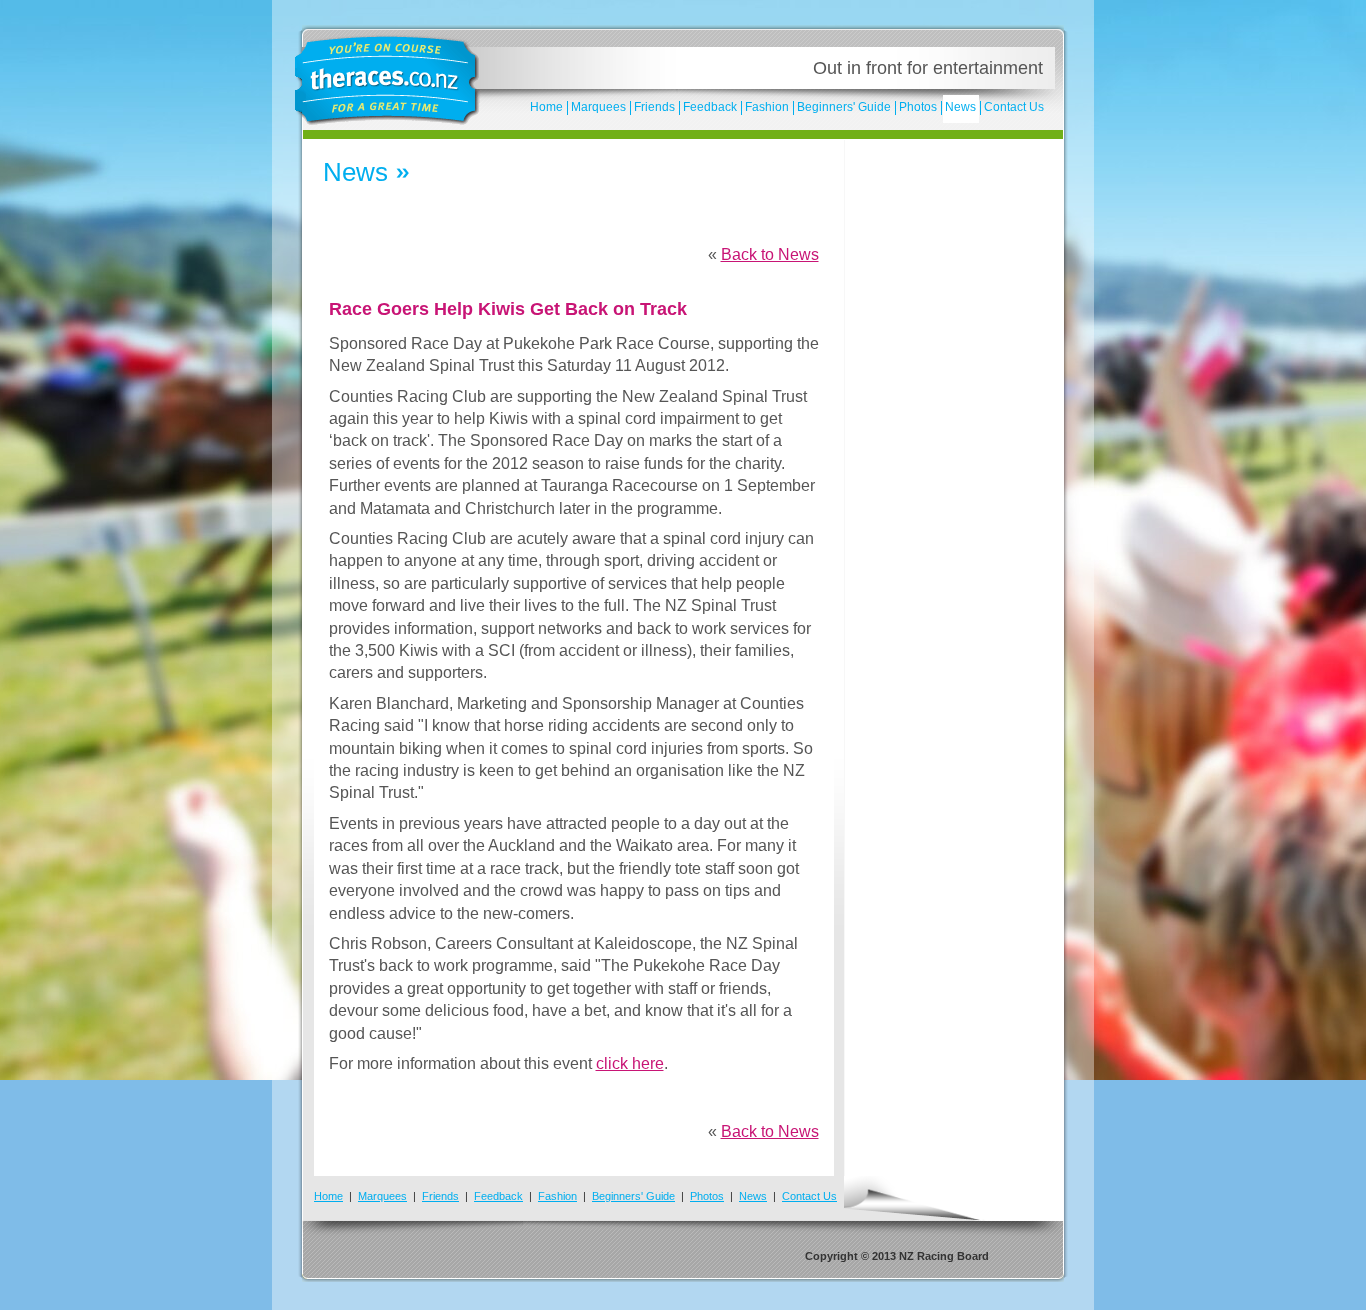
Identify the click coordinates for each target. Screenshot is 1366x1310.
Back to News (770, 254)
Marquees (598, 107)
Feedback (710, 107)
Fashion (767, 107)
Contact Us (1014, 107)
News (960, 107)
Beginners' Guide (844, 107)
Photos (918, 107)
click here (630, 1063)
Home (546, 107)
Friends (654, 107)
